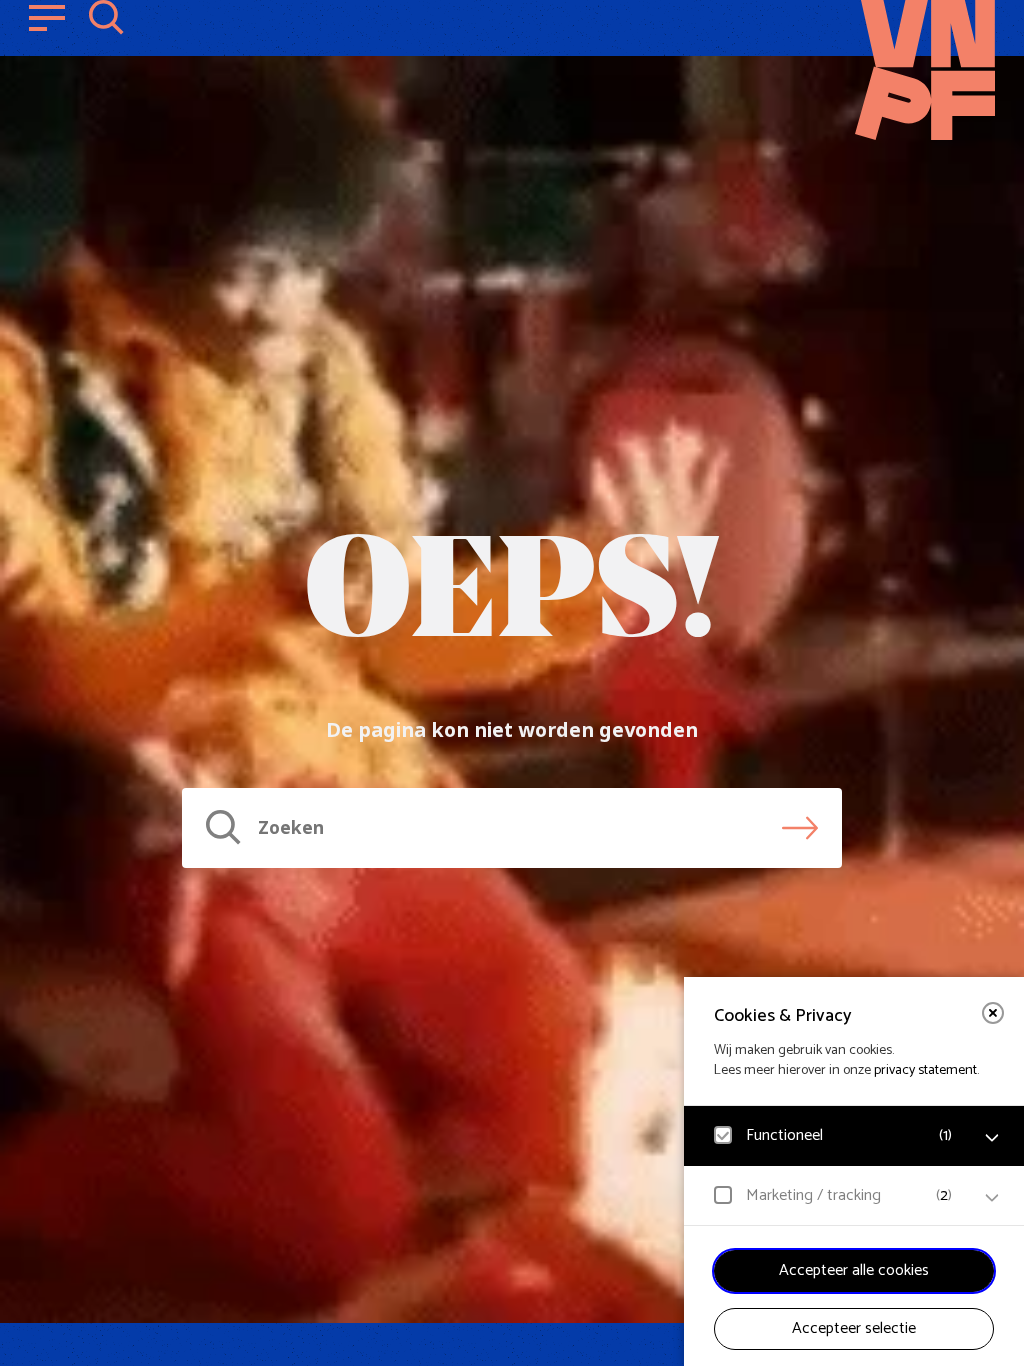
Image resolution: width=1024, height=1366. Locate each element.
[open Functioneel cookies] (992, 1138)
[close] (993, 1013)
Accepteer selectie (854, 1328)
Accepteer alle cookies (854, 1270)
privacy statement (925, 1070)
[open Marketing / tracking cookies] (992, 1198)
